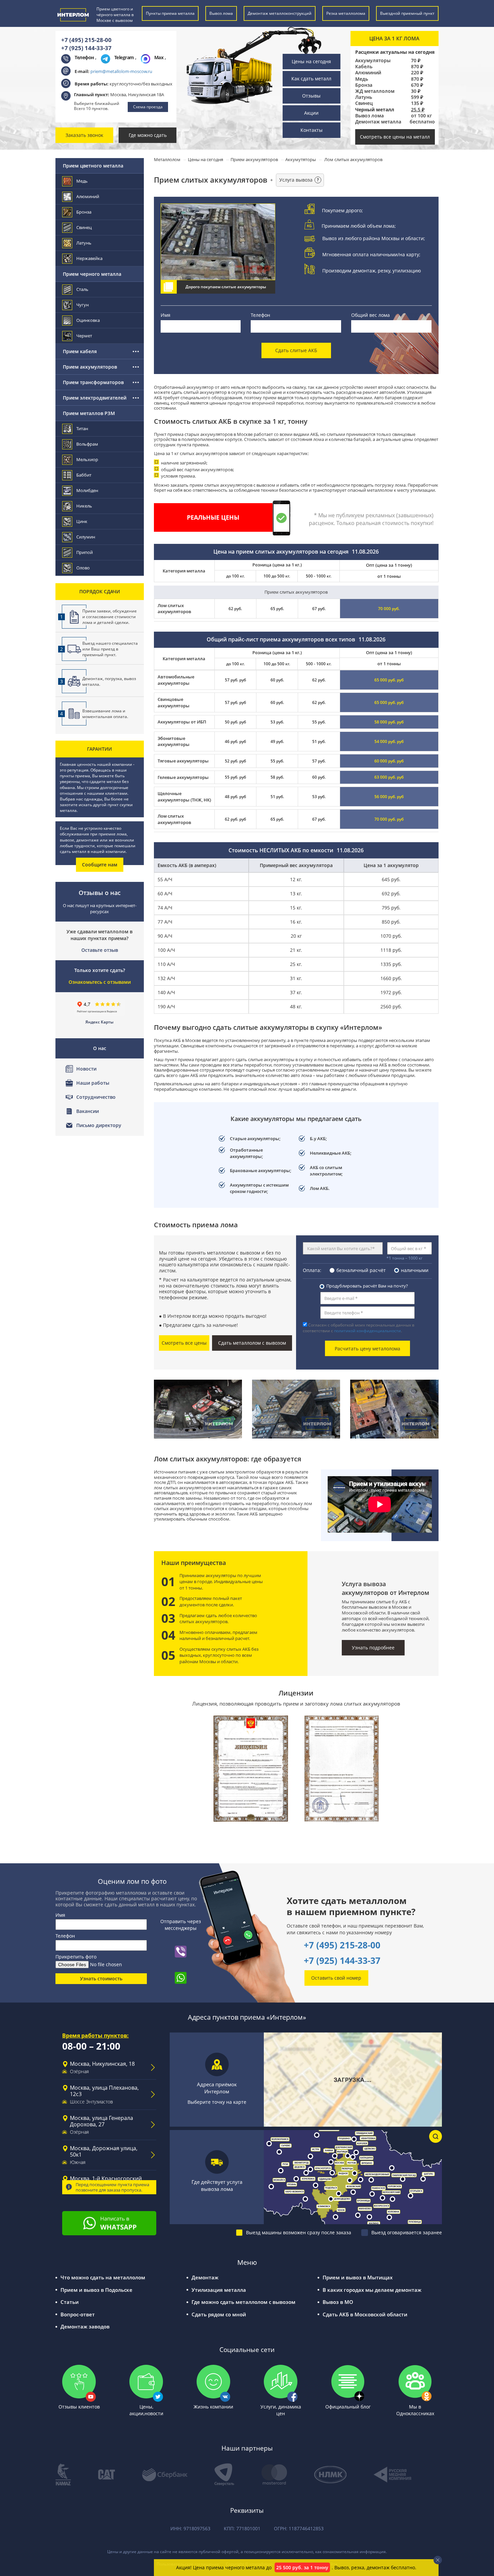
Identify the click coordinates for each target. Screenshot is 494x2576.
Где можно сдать (148, 135)
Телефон (260, 315)
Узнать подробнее (373, 1648)
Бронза (364, 85)
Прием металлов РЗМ (89, 413)
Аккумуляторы (373, 61)
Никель (84, 506)
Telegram (125, 57)
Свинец (364, 103)
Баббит (84, 475)
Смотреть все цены (184, 1343)
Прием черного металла (92, 274)
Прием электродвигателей (95, 398)
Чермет (84, 336)
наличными (415, 1270)
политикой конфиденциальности (367, 1331)
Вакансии (88, 1111)
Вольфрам (87, 444)
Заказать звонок (84, 135)
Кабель (364, 67)
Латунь (364, 97)
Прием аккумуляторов (90, 367)
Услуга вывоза (299, 180)
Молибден (87, 490)
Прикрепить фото (76, 1957)
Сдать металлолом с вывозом (252, 1343)
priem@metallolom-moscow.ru (121, 71)
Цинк (82, 521)
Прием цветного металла (93, 166)
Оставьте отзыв (100, 950)
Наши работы (93, 1083)
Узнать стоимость (101, 1978)
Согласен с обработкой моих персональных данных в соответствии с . (359, 1328)
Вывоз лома (369, 116)
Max (159, 57)
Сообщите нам (100, 865)
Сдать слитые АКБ (296, 350)
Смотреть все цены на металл (395, 137)
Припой (85, 552)
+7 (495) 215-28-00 (86, 40)
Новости (86, 1069)
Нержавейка (89, 258)
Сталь (82, 289)
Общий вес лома (370, 315)
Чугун (83, 305)
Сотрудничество (96, 1097)
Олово (83, 568)
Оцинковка (88, 320)
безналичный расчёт (361, 1270)
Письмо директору (99, 1125)
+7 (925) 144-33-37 (86, 48)
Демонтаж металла (378, 122)
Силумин (86, 537)
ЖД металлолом (375, 91)
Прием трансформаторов (93, 382)
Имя (166, 315)
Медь (362, 79)
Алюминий (368, 73)
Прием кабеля (80, 351)
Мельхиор (87, 459)
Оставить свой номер (336, 1978)
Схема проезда (148, 107)
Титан (82, 428)
